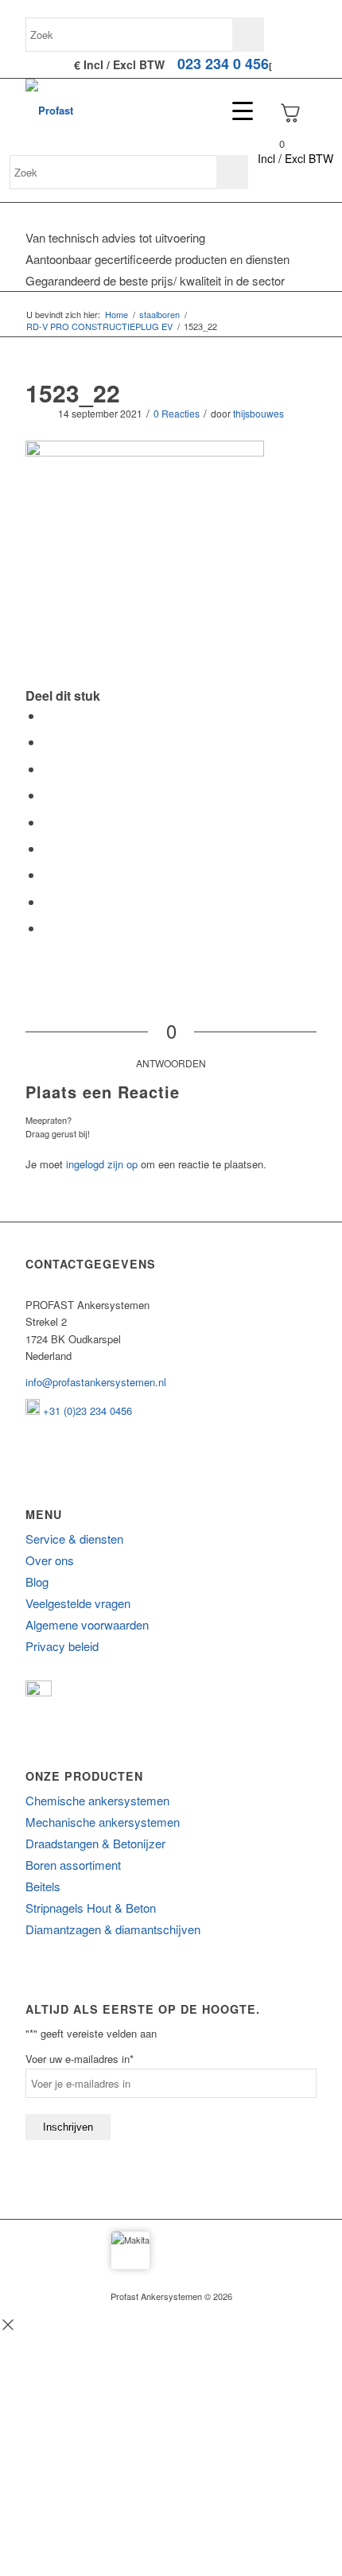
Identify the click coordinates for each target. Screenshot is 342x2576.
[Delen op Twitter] (48, 742)
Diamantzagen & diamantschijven (113, 1929)
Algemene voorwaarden (87, 1624)
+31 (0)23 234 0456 (86, 1410)
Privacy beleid (62, 1646)
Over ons (50, 1560)
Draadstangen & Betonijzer (95, 1843)
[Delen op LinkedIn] (48, 822)
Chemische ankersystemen (97, 1800)
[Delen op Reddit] (48, 901)
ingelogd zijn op (102, 1164)
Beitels (43, 1886)
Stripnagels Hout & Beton (91, 1908)
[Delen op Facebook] (48, 715)
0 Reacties (177, 413)
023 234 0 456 (223, 64)
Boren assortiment (73, 1865)
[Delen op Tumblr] (48, 848)
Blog (37, 1581)
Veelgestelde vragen (78, 1603)
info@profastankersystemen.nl (96, 1382)
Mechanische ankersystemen (103, 1822)
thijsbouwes (258, 413)
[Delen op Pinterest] (48, 795)
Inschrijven (68, 2127)
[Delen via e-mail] (48, 928)
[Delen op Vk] (48, 874)
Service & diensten (74, 1539)
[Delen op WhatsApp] (48, 769)
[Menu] (235, 111)
